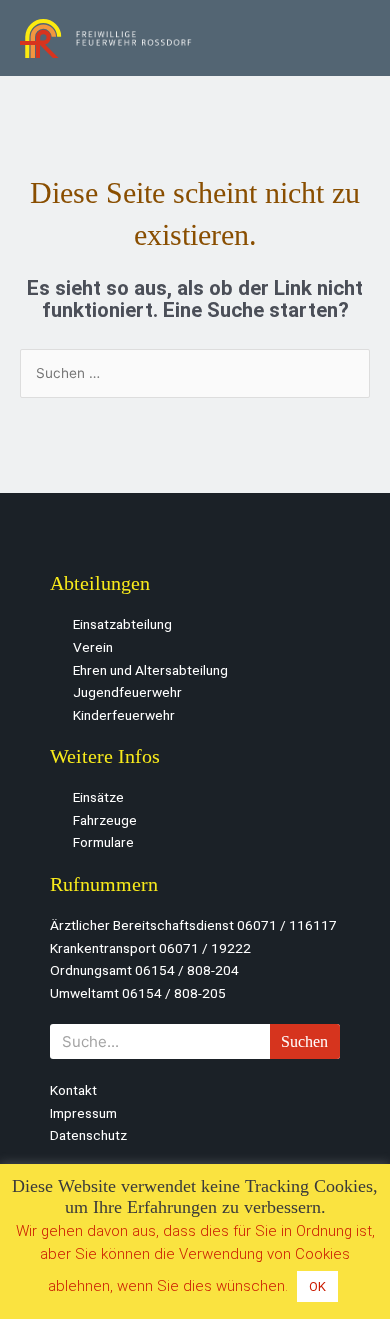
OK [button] (317, 1286)
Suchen (304, 1041)
